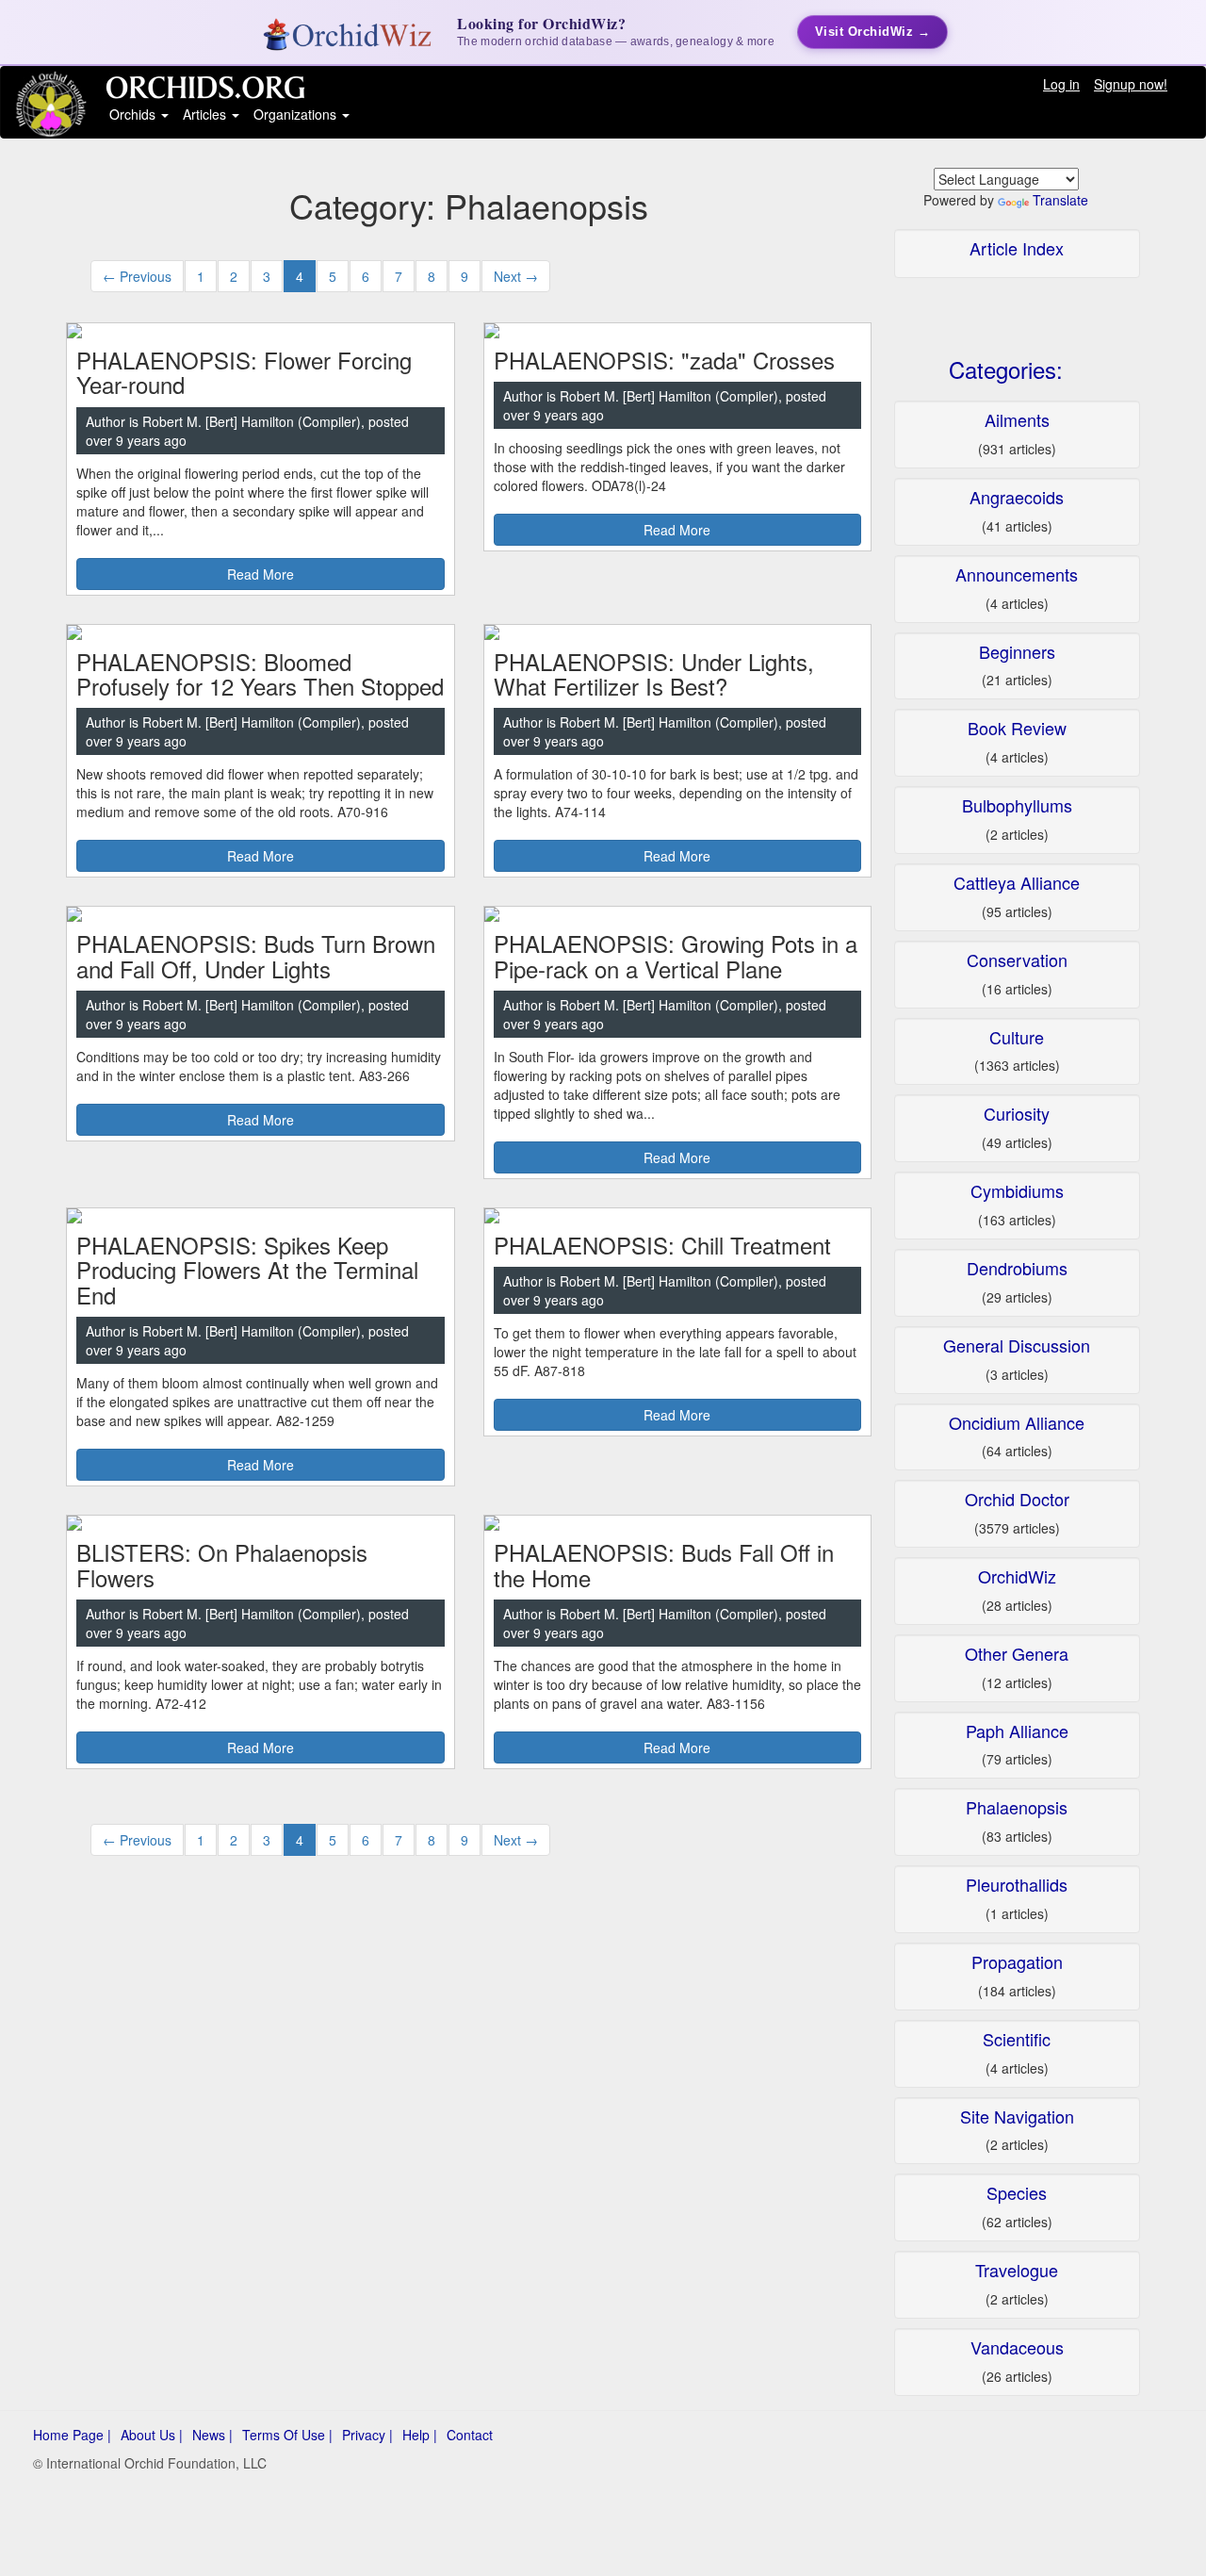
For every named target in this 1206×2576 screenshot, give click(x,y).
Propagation (1017, 1961)
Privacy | (367, 2435)
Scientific (1017, 2039)
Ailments (1017, 419)
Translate (1060, 200)
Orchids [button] (134, 114)
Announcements (1017, 574)
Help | (420, 2435)
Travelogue (1017, 2270)
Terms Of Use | (287, 2435)
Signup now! (1131, 84)
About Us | (152, 2435)
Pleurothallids (1017, 1884)
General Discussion (1017, 1345)
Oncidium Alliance (1017, 1422)
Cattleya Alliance (1017, 882)
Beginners (1017, 651)
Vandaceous (1017, 2347)
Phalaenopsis (1017, 1807)
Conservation (1017, 960)
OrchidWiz (1017, 1576)
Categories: (1006, 369)
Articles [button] (206, 114)
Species (1017, 2192)
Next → (516, 276)
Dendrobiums (1017, 1268)
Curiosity (1017, 1113)
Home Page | (72, 2435)
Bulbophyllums (1017, 805)
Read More (261, 574)
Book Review (1017, 728)
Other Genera (1017, 1653)
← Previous (137, 276)
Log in (1061, 84)
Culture (1017, 1037)
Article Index (1017, 248)
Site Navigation (1017, 2116)
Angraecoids (1017, 497)
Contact (470, 2435)
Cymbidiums (1017, 1190)
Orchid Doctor (1017, 1499)
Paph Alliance (1017, 1731)
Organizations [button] (297, 114)
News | (212, 2435)
